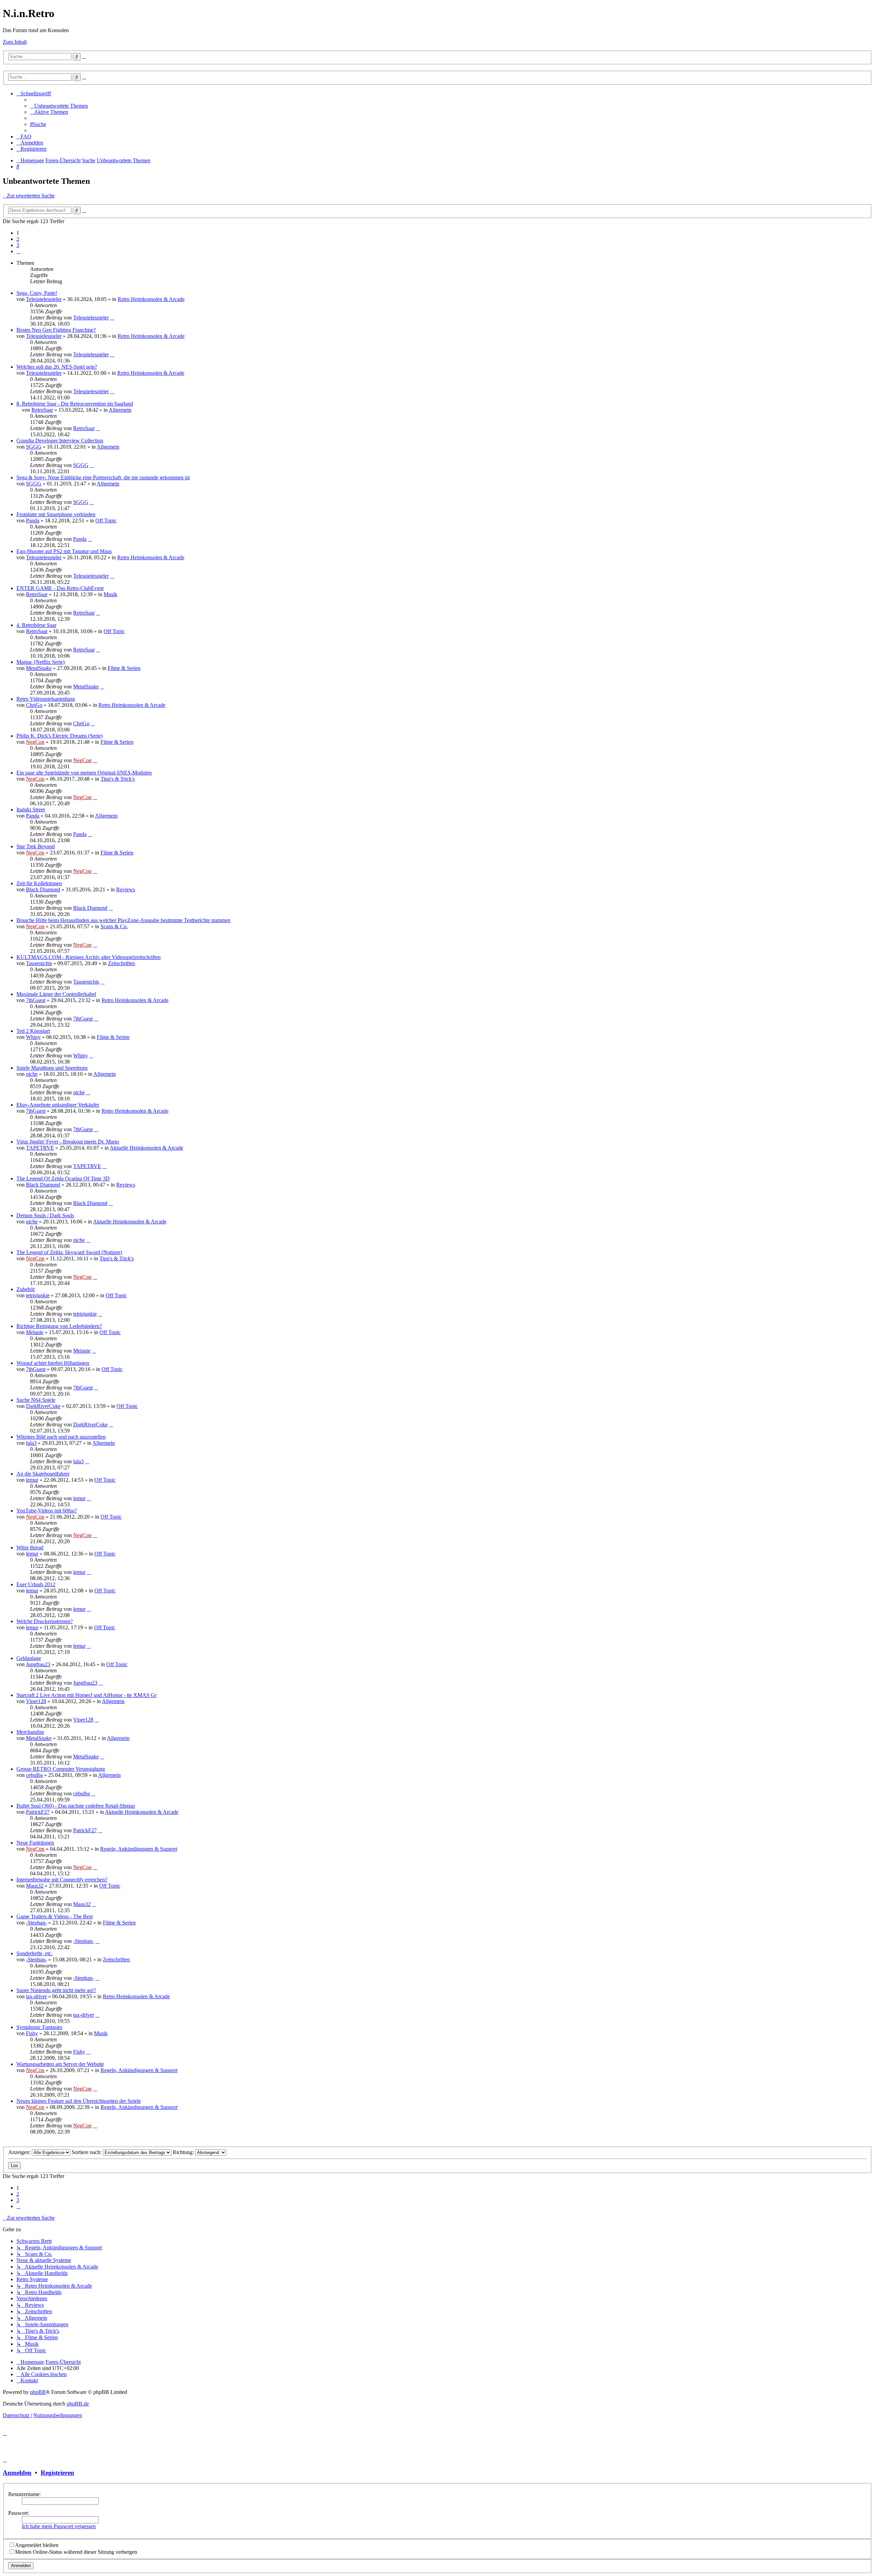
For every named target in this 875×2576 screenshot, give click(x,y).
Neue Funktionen (35, 1843)
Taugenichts (39, 963)
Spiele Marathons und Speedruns (52, 1068)
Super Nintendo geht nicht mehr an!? (56, 1990)
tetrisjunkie (38, 1295)
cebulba (34, 1775)
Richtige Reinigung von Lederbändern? (59, 1326)
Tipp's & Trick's (118, 779)
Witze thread (30, 1547)
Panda (33, 520)
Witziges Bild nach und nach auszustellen (61, 1437)
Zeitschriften (122, 963)
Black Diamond (43, 889)
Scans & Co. (114, 926)
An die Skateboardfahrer (43, 1474)
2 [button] (18, 239)
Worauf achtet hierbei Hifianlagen (53, 1363)
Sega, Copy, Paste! (37, 293)
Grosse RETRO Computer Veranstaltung (61, 1769)
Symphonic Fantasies (39, 2027)
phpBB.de (78, 2404)
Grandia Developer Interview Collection (60, 441)
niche (32, 1074)
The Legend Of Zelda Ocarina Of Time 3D (63, 1179)
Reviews (126, 889)
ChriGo (34, 705)
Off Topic (106, 520)
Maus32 (35, 1886)
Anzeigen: (20, 2152)
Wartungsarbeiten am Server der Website (60, 2064)
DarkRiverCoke (43, 1406)
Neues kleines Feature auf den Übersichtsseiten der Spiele (79, 2101)
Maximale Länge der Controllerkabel (56, 994)
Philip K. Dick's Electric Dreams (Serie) (59, 736)
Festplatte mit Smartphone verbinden (56, 514)
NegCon (35, 742)
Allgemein (120, 410)
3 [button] (18, 245)
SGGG (34, 447)
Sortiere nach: (87, 2152)
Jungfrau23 (38, 1664)
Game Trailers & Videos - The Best (55, 1916)
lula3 (31, 1443)
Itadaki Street (31, 810)
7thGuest (36, 1000)
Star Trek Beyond (36, 846)
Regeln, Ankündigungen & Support (139, 1849)
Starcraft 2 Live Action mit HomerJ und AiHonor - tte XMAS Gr (86, 1695)
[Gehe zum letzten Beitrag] (112, 318)
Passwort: (19, 2513)
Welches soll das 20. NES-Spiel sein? (57, 367)
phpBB (38, 2392)
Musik (110, 594)
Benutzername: (24, 2494)
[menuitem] (59, 106)
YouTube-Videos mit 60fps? (47, 1511)
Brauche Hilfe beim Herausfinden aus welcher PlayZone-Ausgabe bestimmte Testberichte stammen (123, 920)
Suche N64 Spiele (36, 1400)
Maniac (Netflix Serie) (41, 662)
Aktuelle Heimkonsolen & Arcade (146, 1148)
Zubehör (26, 1289)
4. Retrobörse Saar (36, 625)
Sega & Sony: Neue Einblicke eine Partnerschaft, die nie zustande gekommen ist (103, 477)
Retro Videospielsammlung (46, 699)
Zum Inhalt (15, 42)
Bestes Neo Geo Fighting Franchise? (56, 330)
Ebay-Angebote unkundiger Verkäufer (58, 1105)
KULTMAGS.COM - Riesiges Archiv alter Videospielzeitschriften (89, 957)
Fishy (32, 2033)
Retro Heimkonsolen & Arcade (151, 299)
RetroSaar (42, 410)
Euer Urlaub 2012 (36, 1584)
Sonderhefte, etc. (35, 1953)
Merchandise (30, 1732)
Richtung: (184, 2152)
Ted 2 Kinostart (33, 1031)
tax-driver (36, 1996)
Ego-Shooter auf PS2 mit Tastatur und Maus (64, 551)
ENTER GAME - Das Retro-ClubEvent (60, 588)
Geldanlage (29, 1658)
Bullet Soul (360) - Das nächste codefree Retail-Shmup (76, 1806)
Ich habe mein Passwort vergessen (59, 2526)
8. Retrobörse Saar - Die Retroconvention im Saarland (75, 404)
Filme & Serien (124, 668)
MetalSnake (39, 668)
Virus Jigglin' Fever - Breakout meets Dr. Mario (68, 1142)
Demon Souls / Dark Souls (45, 1215)
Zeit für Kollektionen (39, 883)
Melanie (35, 1332)
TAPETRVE (40, 1148)
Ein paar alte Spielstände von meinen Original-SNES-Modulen (84, 773)
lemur (32, 1480)
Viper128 (36, 1701)
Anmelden (17, 2473)
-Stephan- (36, 1923)
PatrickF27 (38, 1812)
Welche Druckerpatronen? (45, 1621)
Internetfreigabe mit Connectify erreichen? (62, 1880)
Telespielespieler (44, 299)
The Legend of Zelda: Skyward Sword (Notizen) (69, 1252)
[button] (18, 251)
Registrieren (57, 2473)
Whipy (33, 1037)
